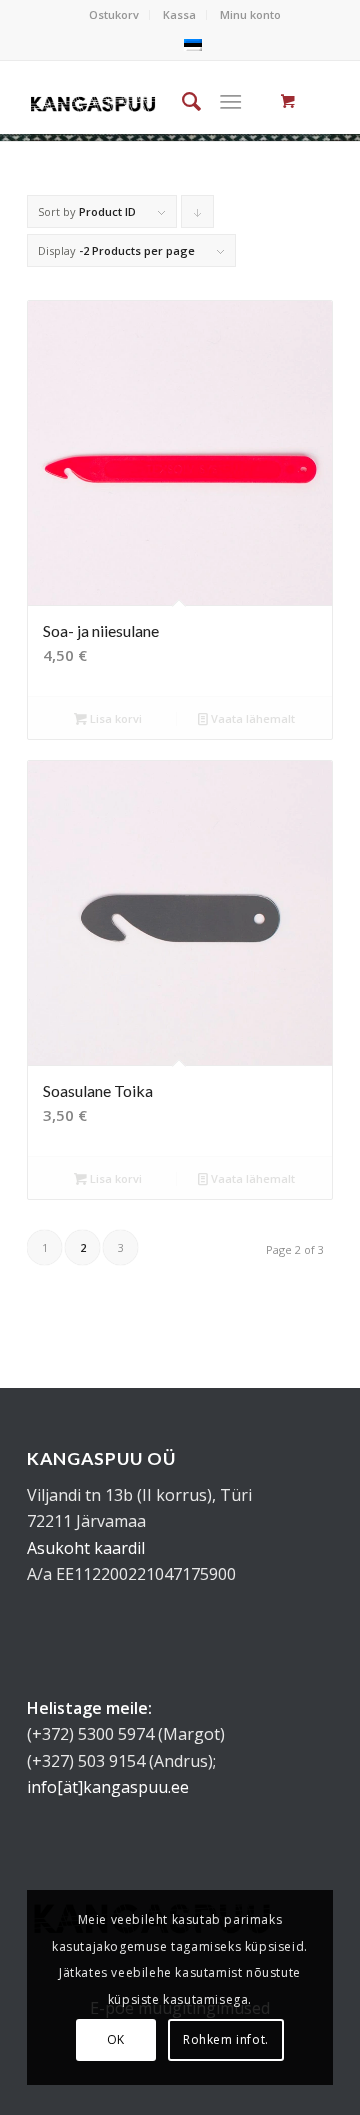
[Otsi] (181, 101)
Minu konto (250, 14)
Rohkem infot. (226, 2039)
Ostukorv (114, 14)
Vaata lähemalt (251, 718)
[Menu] (230, 101)
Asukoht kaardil (86, 1548)
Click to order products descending (198, 216)
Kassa (179, 14)
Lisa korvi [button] (114, 718)
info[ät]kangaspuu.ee (108, 1787)
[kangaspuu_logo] (93, 101)
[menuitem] (114, 15)
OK (116, 2039)
